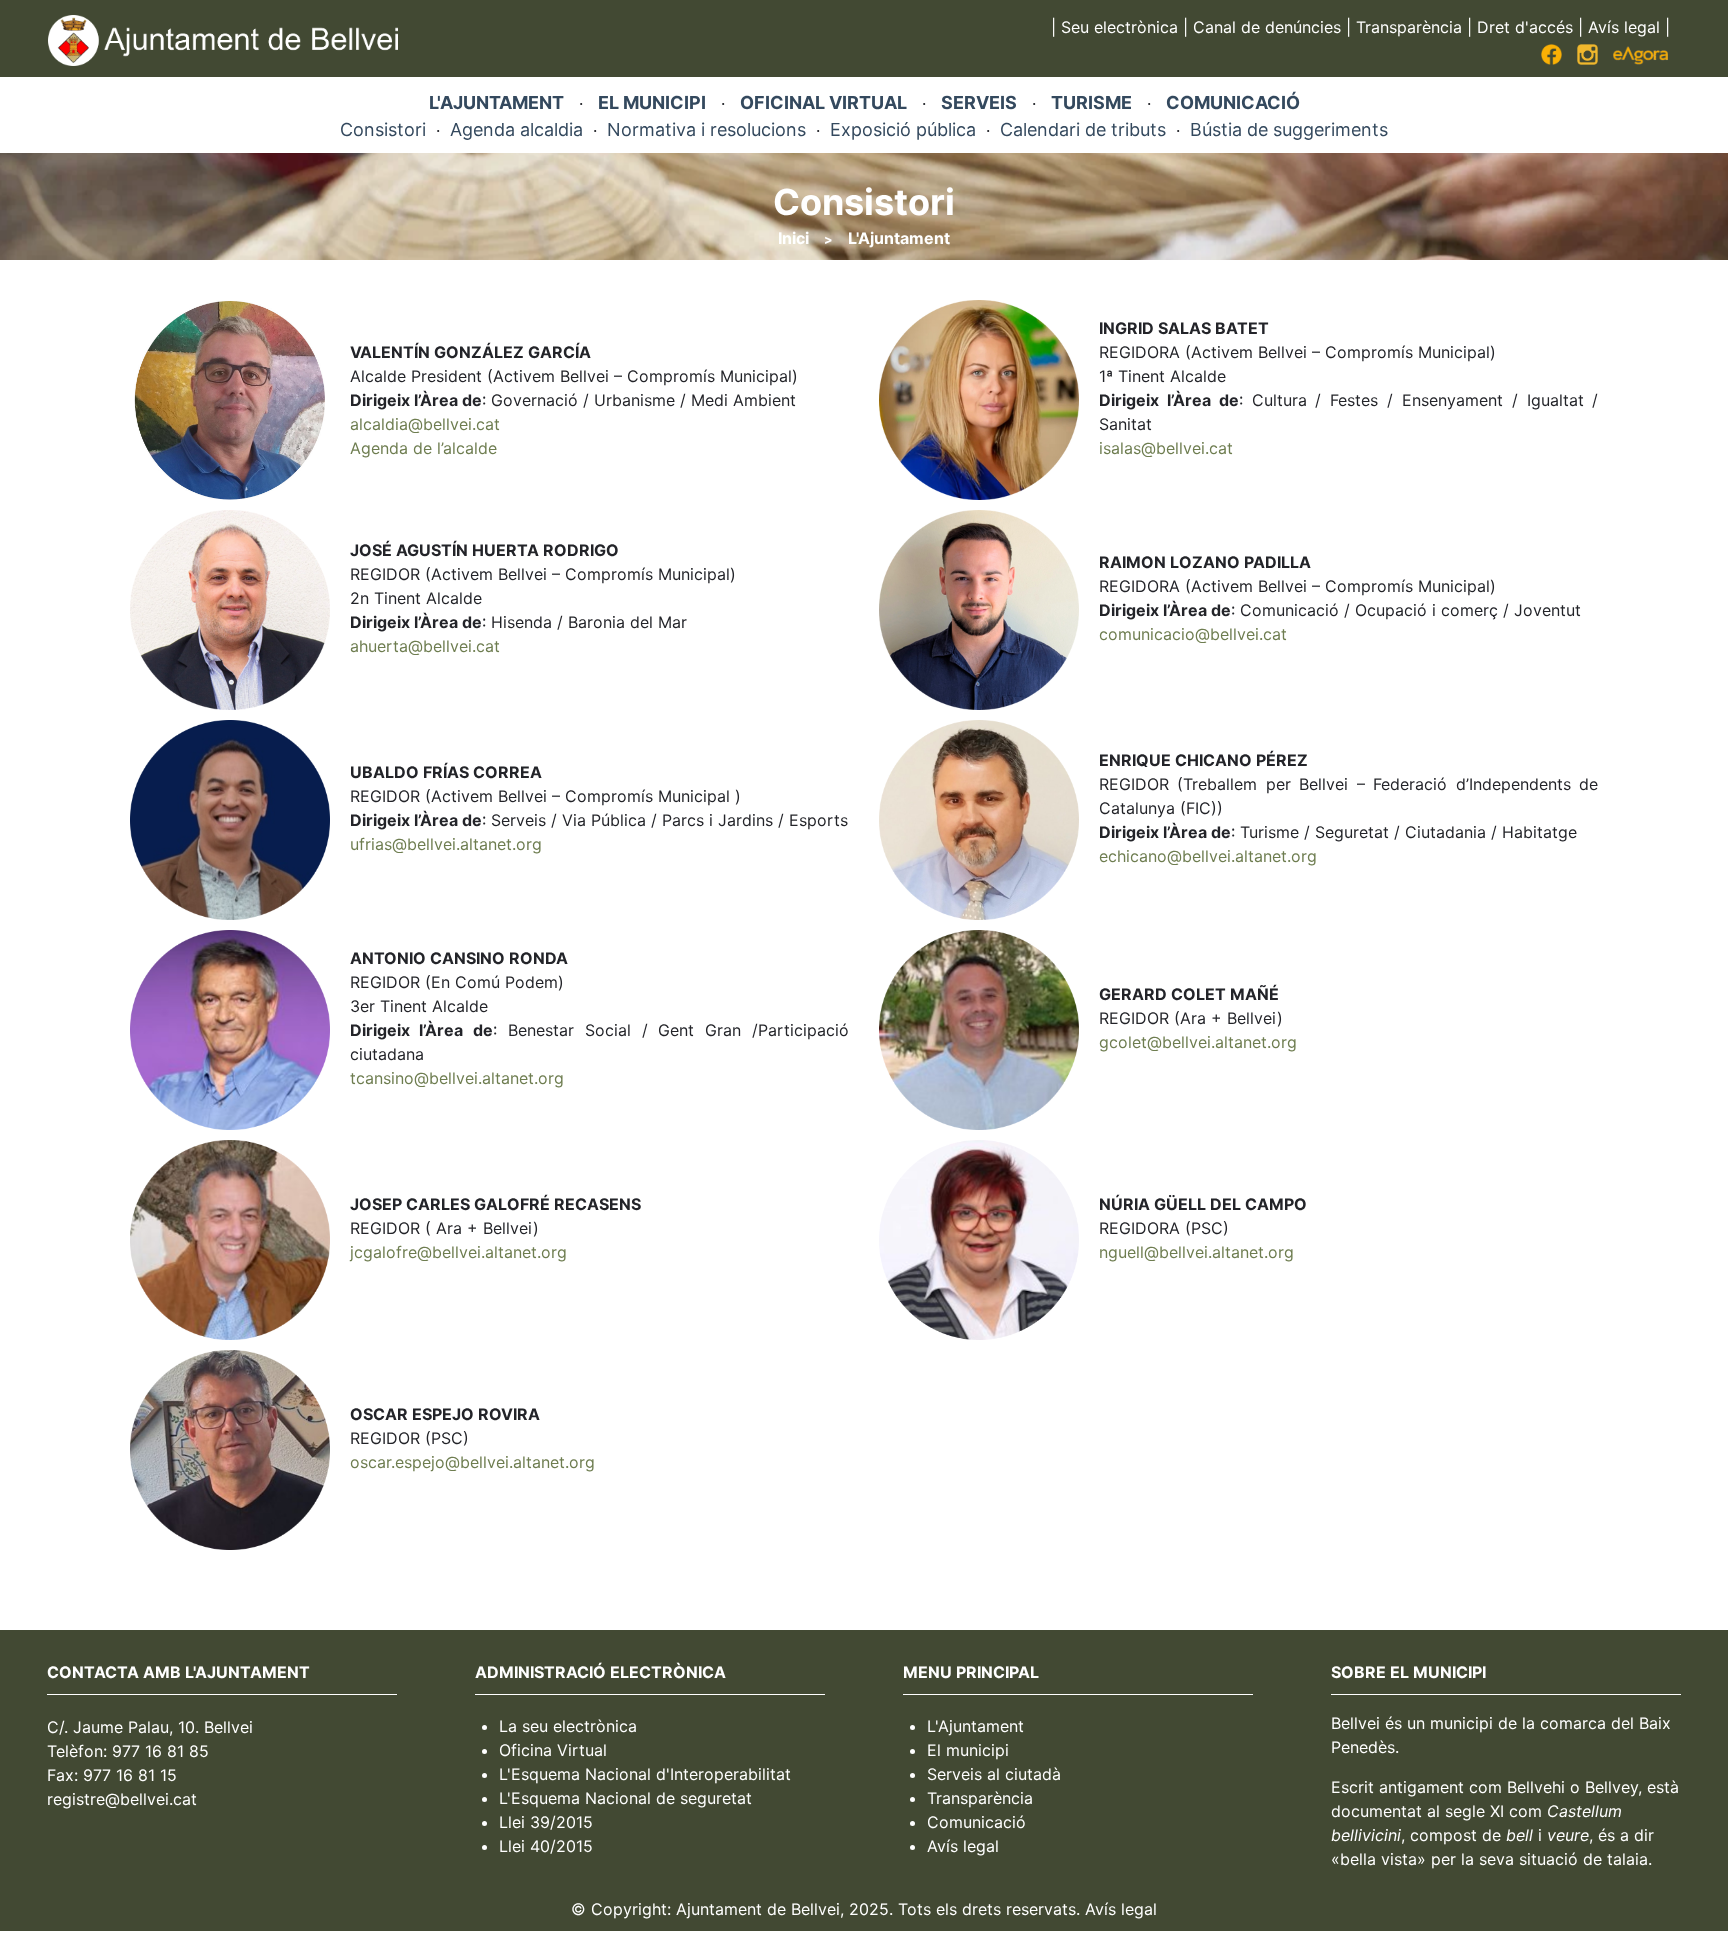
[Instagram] (1587, 59)
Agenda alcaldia (516, 129)
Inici (793, 238)
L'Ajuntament (899, 238)
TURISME (1091, 102)
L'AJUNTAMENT (496, 102)
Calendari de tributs (1083, 129)
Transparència (1409, 27)
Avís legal (1624, 27)
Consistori (383, 129)
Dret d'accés (1525, 27)
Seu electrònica (1119, 27)
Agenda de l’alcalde (423, 448)
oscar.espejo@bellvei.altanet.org (472, 1462)
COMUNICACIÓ (1233, 102)
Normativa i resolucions (706, 129)
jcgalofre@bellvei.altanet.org (458, 1252)
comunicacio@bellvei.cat (1193, 634)
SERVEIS (979, 102)
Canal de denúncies (1267, 27)
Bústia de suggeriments (1289, 129)
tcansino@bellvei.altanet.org (457, 1078)
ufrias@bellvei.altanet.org (446, 844)
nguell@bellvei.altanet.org (1196, 1252)
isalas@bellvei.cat (1166, 448)
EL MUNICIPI (652, 102)
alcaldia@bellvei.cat (425, 424)
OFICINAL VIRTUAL (823, 102)
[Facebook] (1551, 59)
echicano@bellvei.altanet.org (1208, 856)
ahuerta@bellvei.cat (425, 646)
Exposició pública (903, 129)
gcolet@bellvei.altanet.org (1198, 1042)
